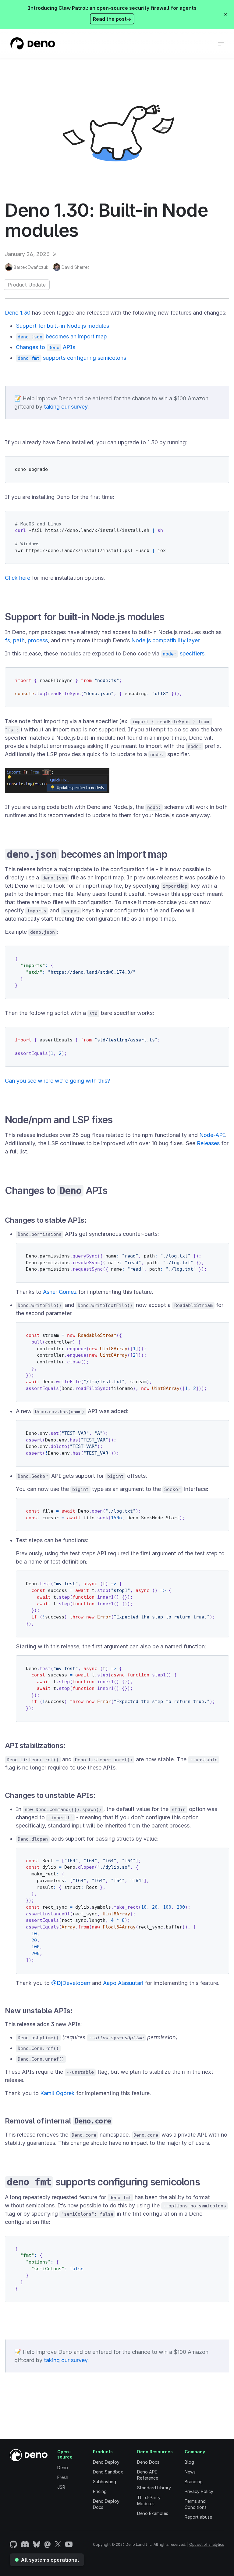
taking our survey (66, 407)
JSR (61, 2487)
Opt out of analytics (207, 2544)
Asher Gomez (60, 1292)
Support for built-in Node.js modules (62, 326)
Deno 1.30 (18, 313)
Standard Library (154, 2488)
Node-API (212, 1135)
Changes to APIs (46, 347)
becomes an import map (62, 336)
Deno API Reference (148, 2475)
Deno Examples (153, 2513)
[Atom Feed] (55, 254)
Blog (189, 2462)
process (38, 640)
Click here (18, 578)
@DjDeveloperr (71, 1983)
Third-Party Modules (149, 2500)
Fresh (63, 2477)
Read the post (112, 19)
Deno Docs (148, 2462)
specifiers (184, 653)
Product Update (27, 285)
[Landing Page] (32, 44)
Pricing (100, 2491)
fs (7, 640)
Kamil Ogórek (57, 2093)
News (190, 2472)
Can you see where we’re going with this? (57, 1081)
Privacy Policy (199, 2491)
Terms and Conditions (196, 2504)
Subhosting (105, 2482)
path (19, 640)
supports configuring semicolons (72, 358)
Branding (194, 2482)
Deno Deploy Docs (106, 2504)
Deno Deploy (106, 2462)
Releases (208, 1143)
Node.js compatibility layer (165, 640)
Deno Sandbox (108, 2472)
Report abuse (198, 2517)
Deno (63, 2468)
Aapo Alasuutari (123, 1983)
